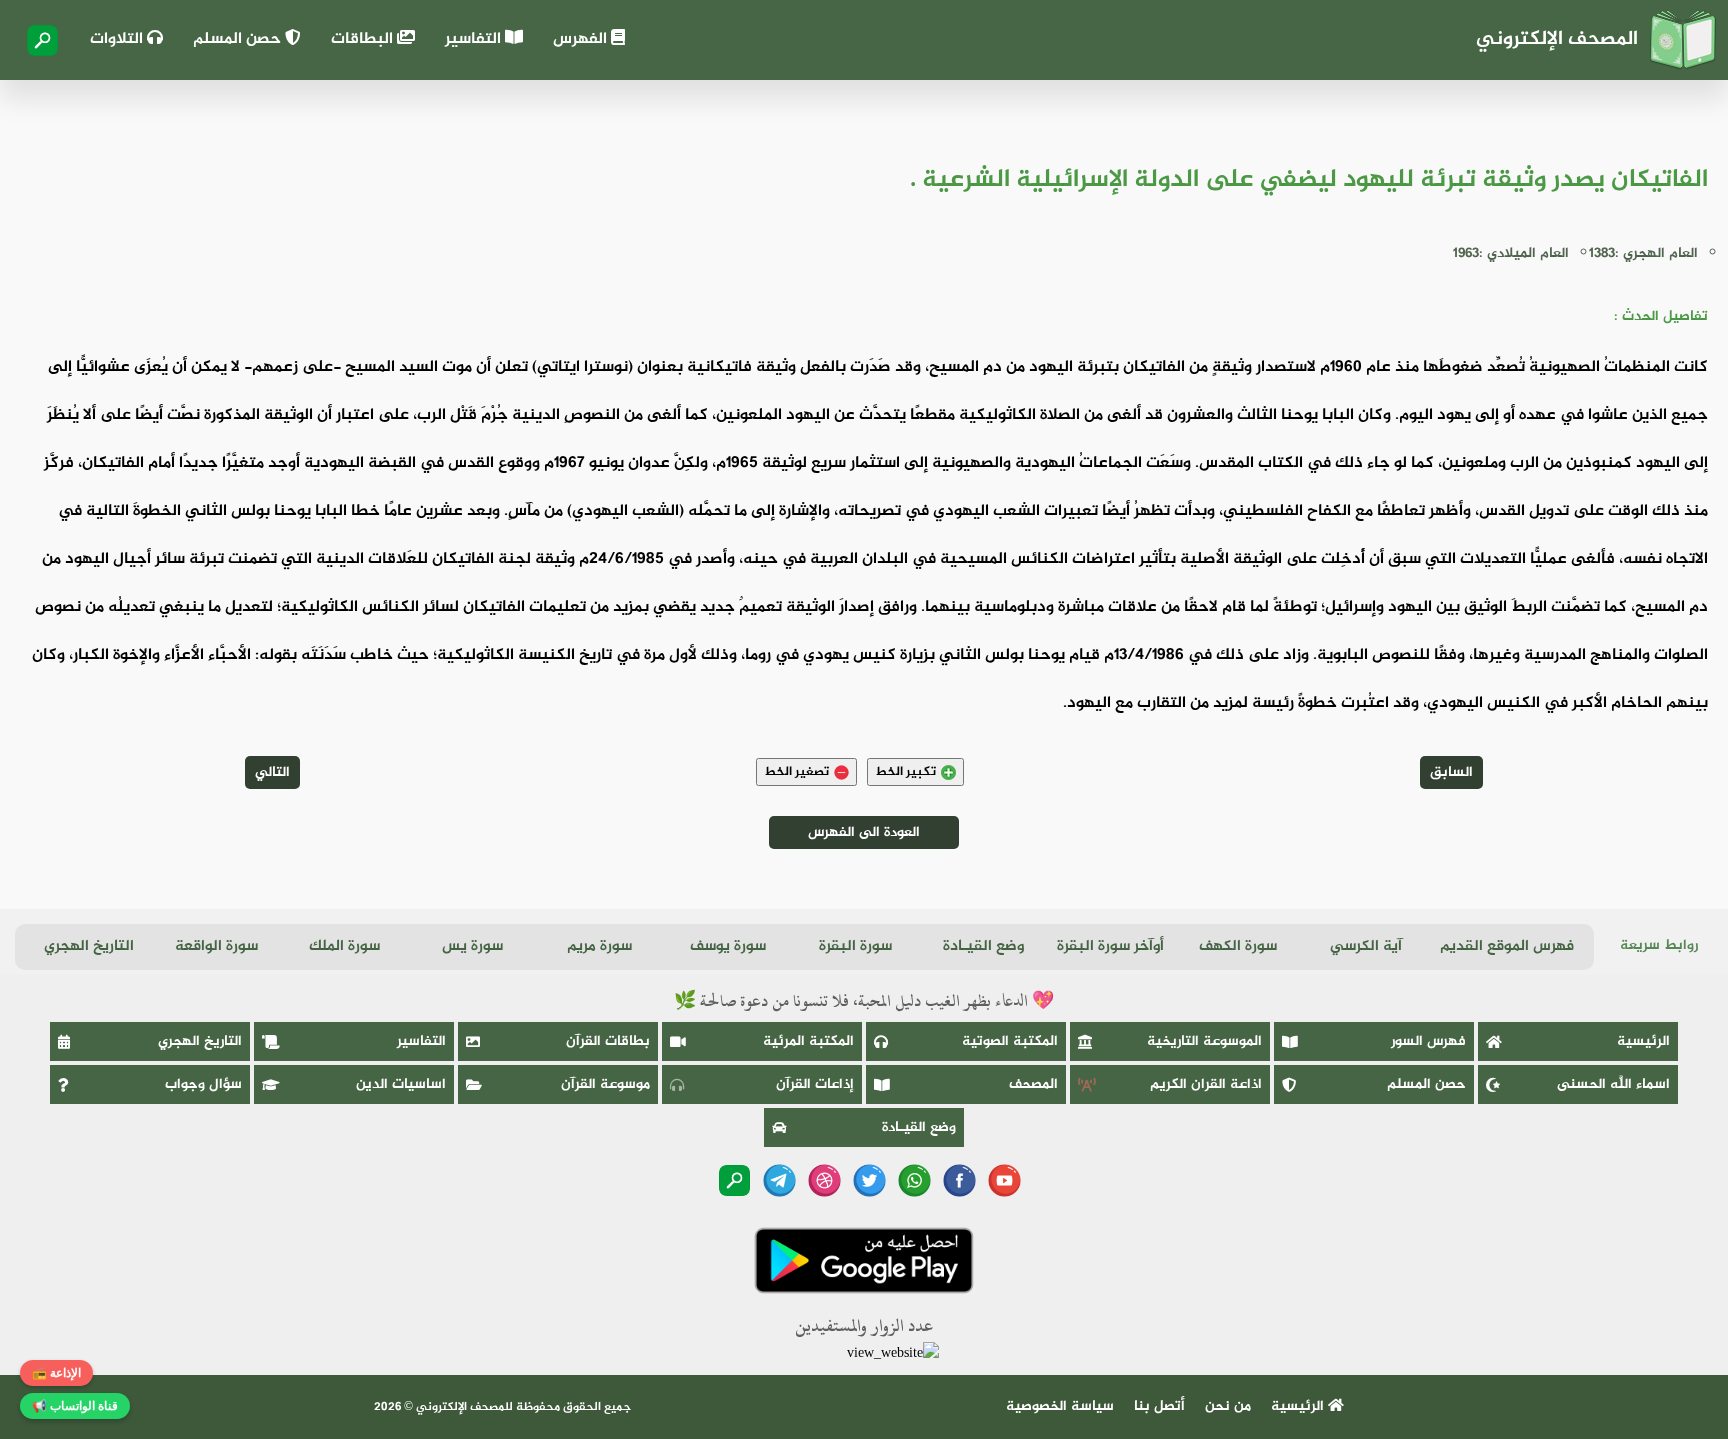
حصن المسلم (239, 39)
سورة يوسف (728, 946)
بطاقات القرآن (608, 1041)
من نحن (1228, 1406)
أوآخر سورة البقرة (1110, 946)
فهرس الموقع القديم (1507, 946)
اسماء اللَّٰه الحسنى (1613, 1084)
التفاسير (475, 39)
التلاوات (118, 39)
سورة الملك (344, 946)
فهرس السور (1428, 1041)
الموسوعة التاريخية (1204, 1041)
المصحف (1033, 1084)
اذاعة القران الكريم (1206, 1084)
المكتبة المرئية (808, 1041)
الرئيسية (1643, 1041)
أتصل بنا (1159, 1406)
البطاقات (364, 39)
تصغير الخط (796, 772)
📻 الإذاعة (56, 1373)
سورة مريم (599, 946)
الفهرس (582, 39)
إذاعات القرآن (815, 1084)
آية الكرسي (1366, 946)
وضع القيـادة (983, 946)
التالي (272, 772)
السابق (1451, 772)
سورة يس (472, 946)
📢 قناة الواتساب (75, 1406)
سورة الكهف (1238, 946)
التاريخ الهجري (89, 946)
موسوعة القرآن (605, 1084)
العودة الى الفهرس (864, 832)
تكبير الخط (905, 772)
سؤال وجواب (203, 1084)
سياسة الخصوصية (1060, 1406)
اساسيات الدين (401, 1084)
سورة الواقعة (216, 946)
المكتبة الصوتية (1010, 1041)
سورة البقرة (855, 946)
